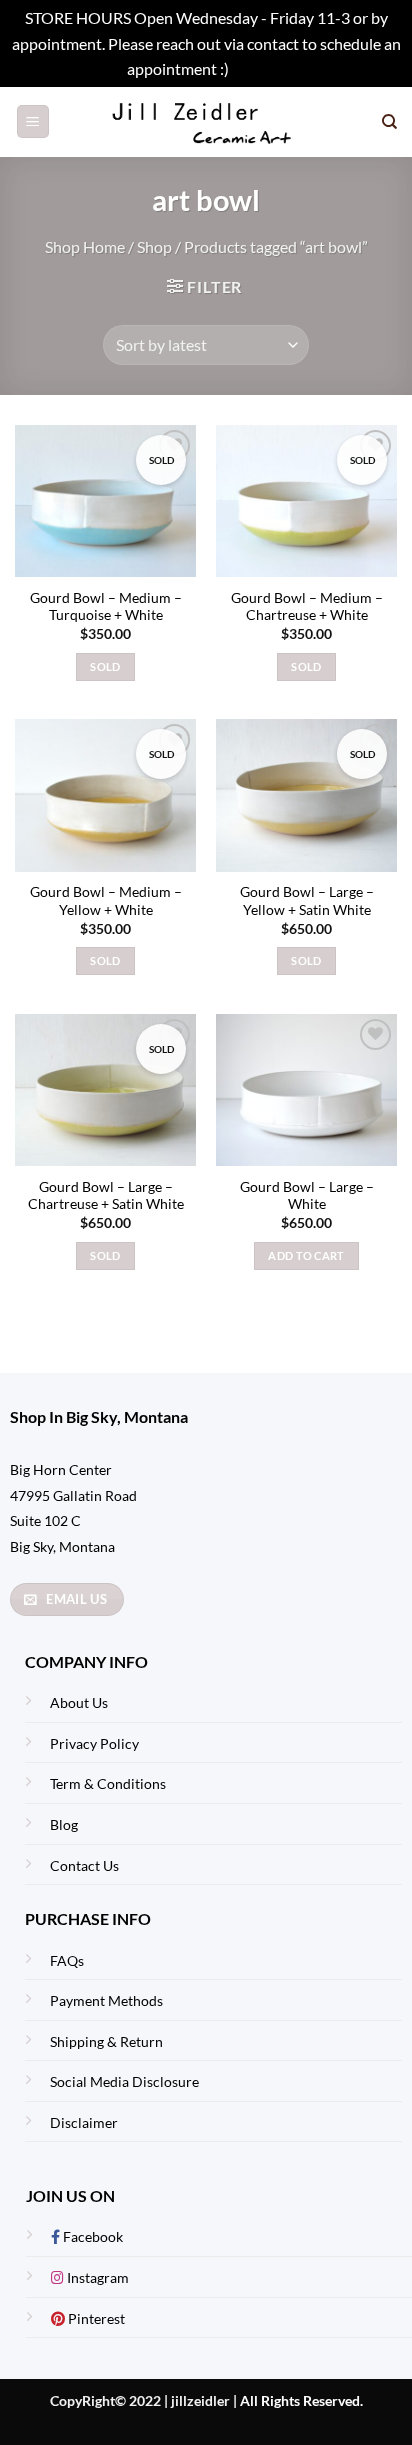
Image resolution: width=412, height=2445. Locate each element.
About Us (79, 1702)
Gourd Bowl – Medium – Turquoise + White (106, 607)
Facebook (91, 2236)
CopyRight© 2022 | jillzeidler (141, 2400)
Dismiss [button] (259, 68)
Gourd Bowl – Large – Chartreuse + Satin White (106, 1196)
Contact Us (84, 1865)
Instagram (96, 2277)
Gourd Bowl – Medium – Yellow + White (106, 901)
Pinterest (95, 2318)
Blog (64, 1824)
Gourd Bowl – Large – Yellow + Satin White (307, 901)
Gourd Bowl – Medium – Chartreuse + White (307, 607)
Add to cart (306, 1255)
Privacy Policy (94, 1743)
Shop (154, 246)
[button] (33, 121)
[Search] (389, 122)
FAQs (67, 1960)
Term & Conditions (108, 1783)
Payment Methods (106, 2000)
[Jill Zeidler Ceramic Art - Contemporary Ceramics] (206, 122)
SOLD (105, 666)
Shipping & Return (106, 2041)
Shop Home (85, 246)
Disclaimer (84, 2122)
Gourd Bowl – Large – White (307, 1196)
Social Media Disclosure (124, 2081)
